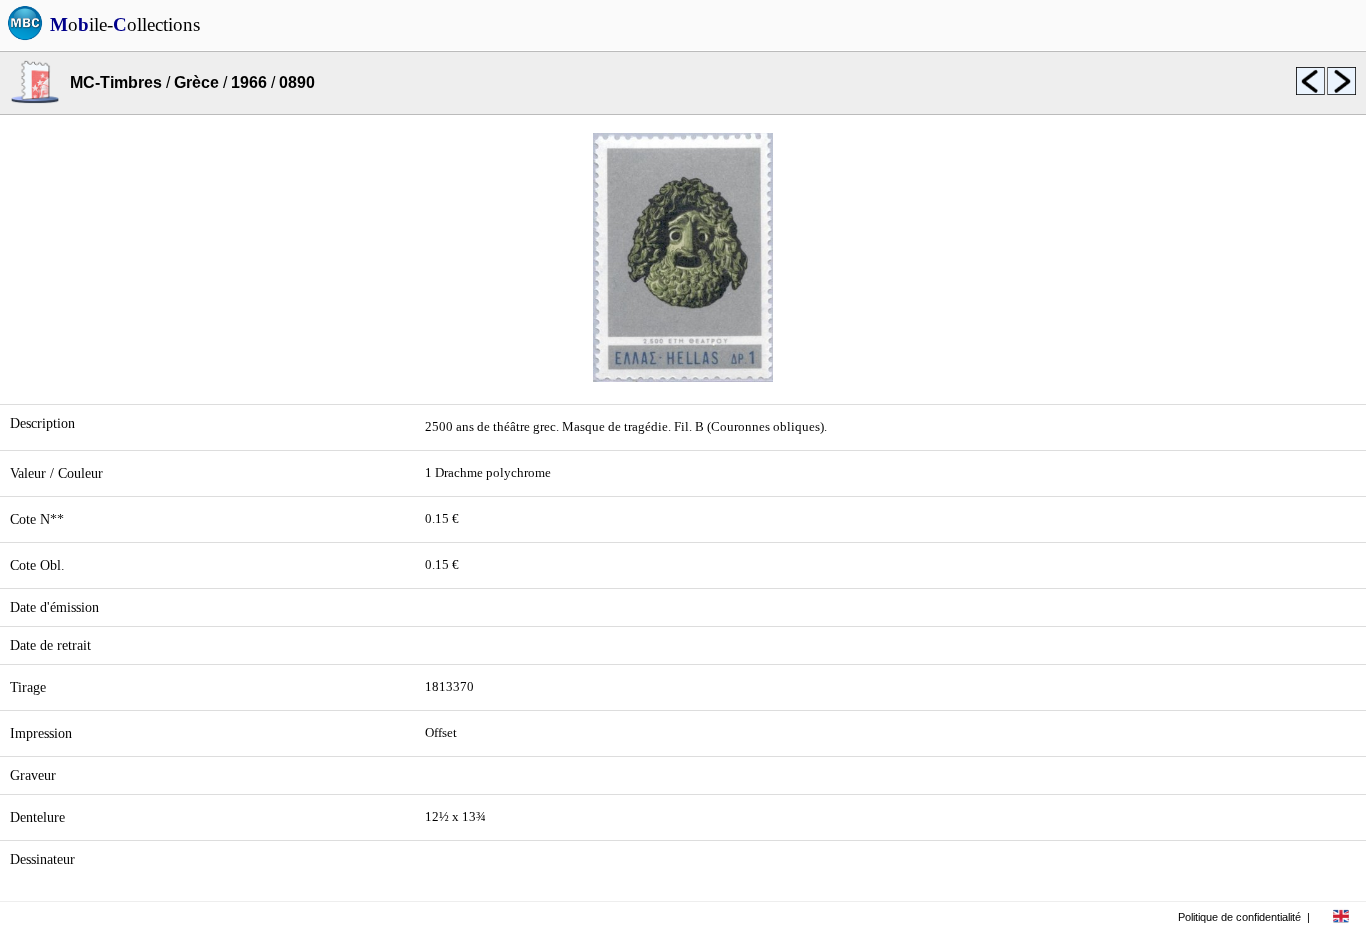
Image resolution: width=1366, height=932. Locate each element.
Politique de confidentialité (1239, 917)
